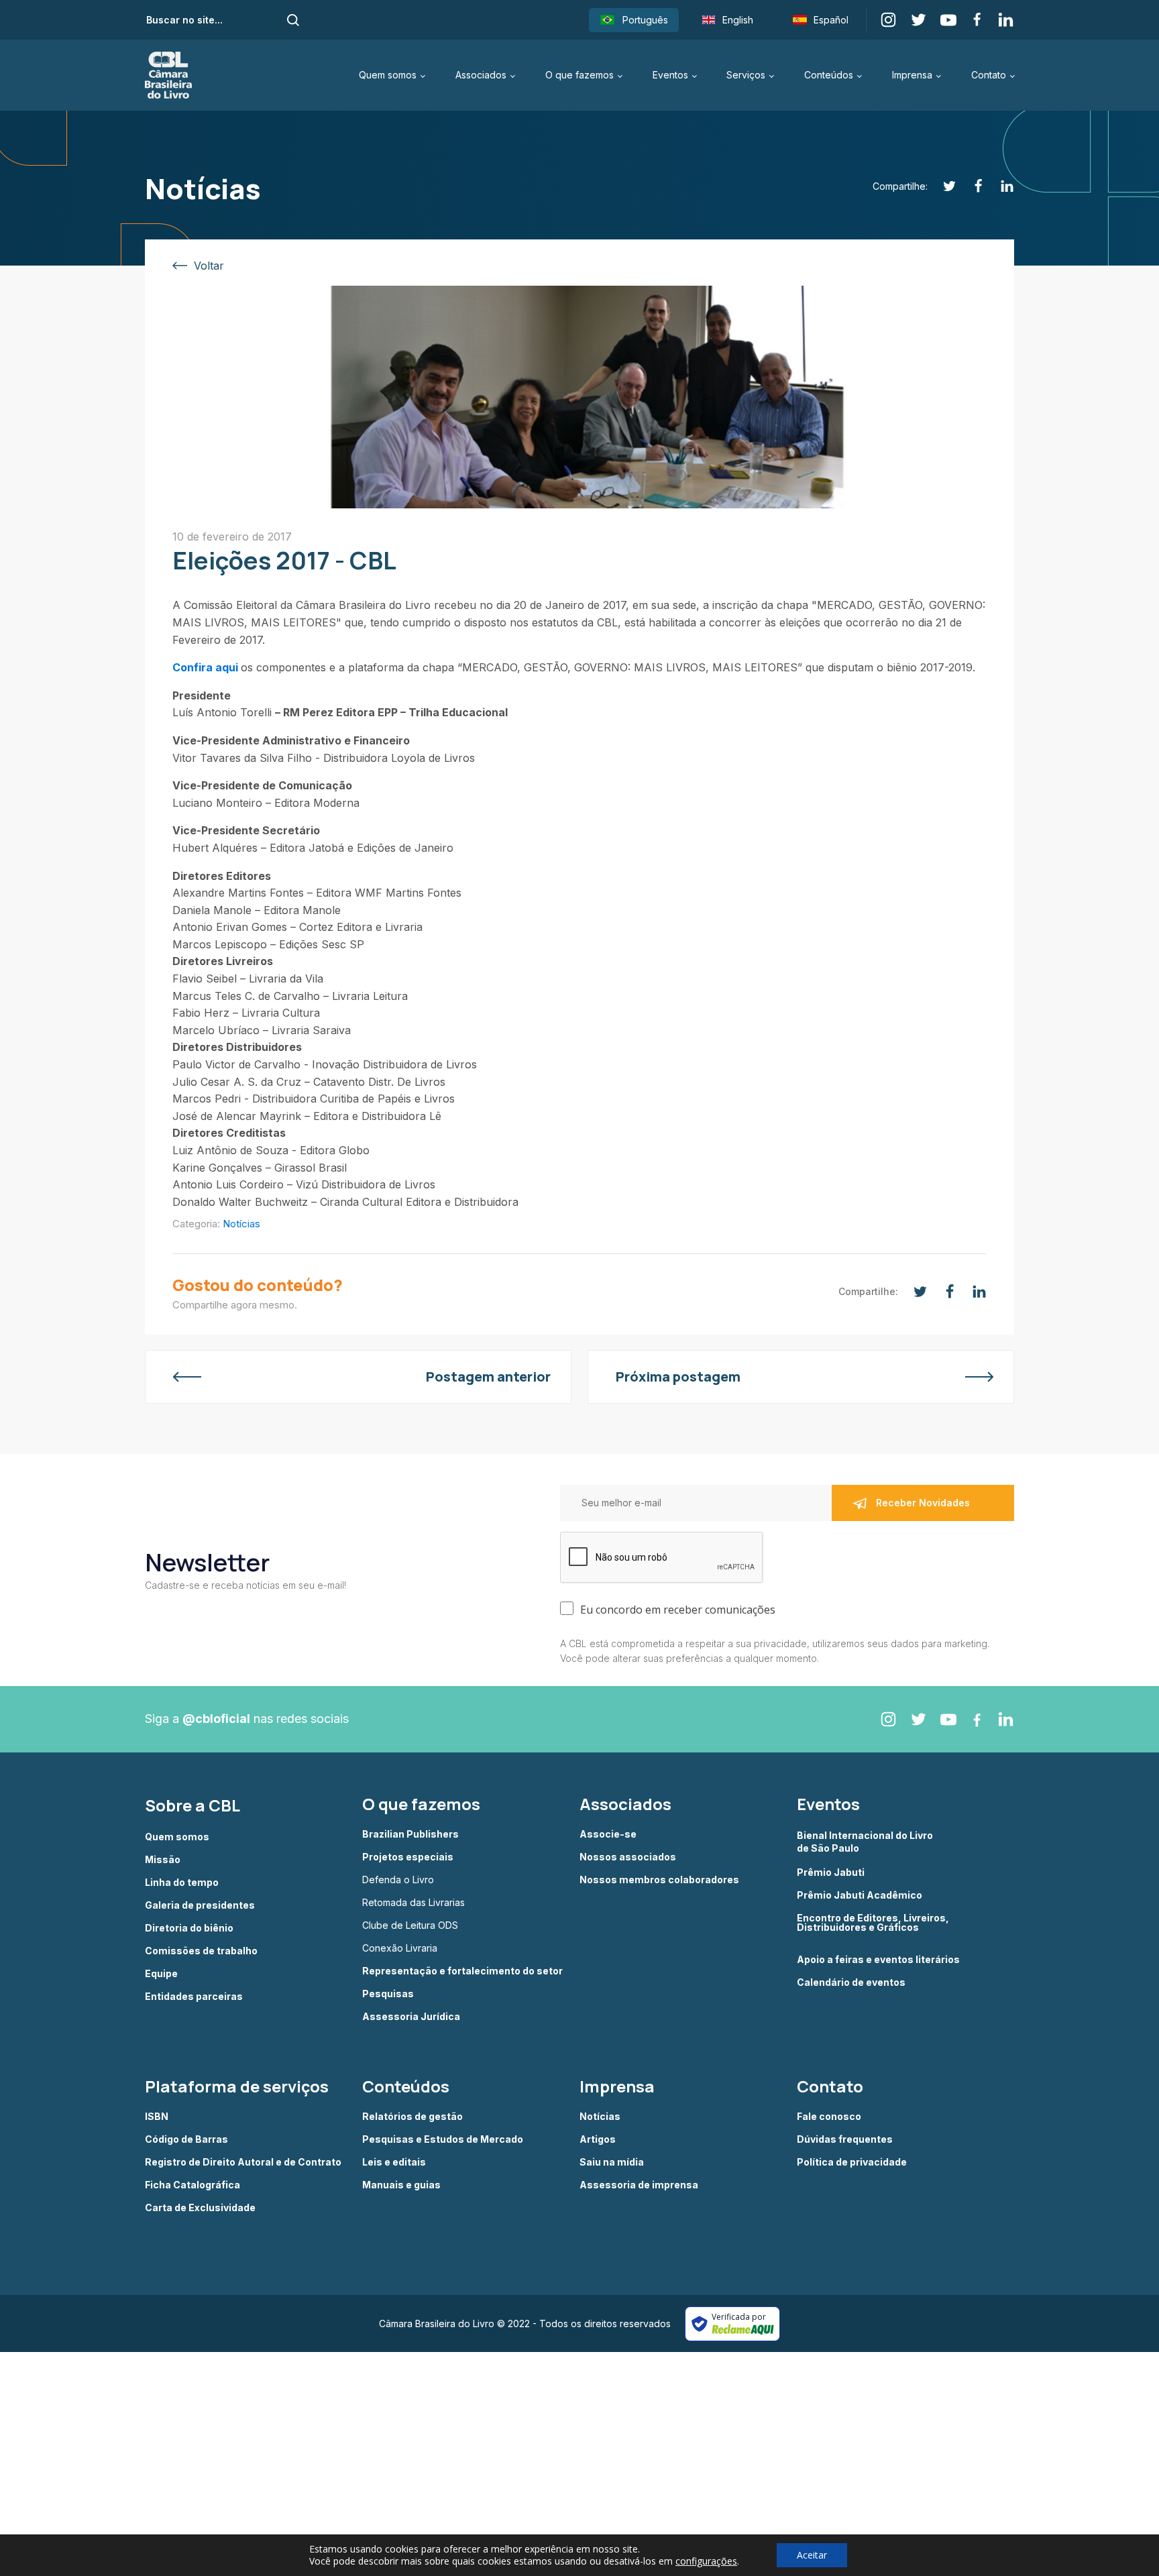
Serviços (746, 75)
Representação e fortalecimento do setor (462, 1971)
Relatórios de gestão (412, 2117)
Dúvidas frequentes (845, 2139)
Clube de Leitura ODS (410, 1925)
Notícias (241, 1224)
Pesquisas (388, 1994)
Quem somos (388, 75)
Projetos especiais (408, 1857)
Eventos (670, 75)
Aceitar (812, 2555)
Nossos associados (628, 1857)
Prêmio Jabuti (831, 1872)
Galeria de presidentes (200, 1905)
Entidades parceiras (194, 1997)
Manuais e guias (401, 2185)
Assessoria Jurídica (411, 2017)
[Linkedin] (1000, 186)
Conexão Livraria (400, 1948)
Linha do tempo (182, 1883)
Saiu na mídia (612, 2162)
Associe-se (608, 1834)
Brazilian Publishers (410, 1834)
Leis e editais (394, 2162)
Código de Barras (186, 2139)
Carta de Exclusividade (200, 2208)
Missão (163, 1860)
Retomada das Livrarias (413, 1903)
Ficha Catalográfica (192, 2185)
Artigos (598, 2139)
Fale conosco (829, 2117)
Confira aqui (205, 667)
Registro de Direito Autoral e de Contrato (243, 2162)
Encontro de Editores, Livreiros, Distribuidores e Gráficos (873, 1923)
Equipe (161, 1974)
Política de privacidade (852, 2162)
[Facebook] (971, 186)
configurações (706, 2561)
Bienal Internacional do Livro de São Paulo (866, 1841)
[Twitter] (942, 186)
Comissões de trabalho (201, 1951)
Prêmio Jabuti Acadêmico (860, 1895)
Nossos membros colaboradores (659, 1880)
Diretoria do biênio (189, 1928)
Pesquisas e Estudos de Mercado (443, 2139)
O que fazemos (579, 75)
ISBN (157, 2117)
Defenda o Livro (398, 1880)
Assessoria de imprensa (639, 2185)
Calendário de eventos (851, 1982)
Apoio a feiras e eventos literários (878, 1960)
